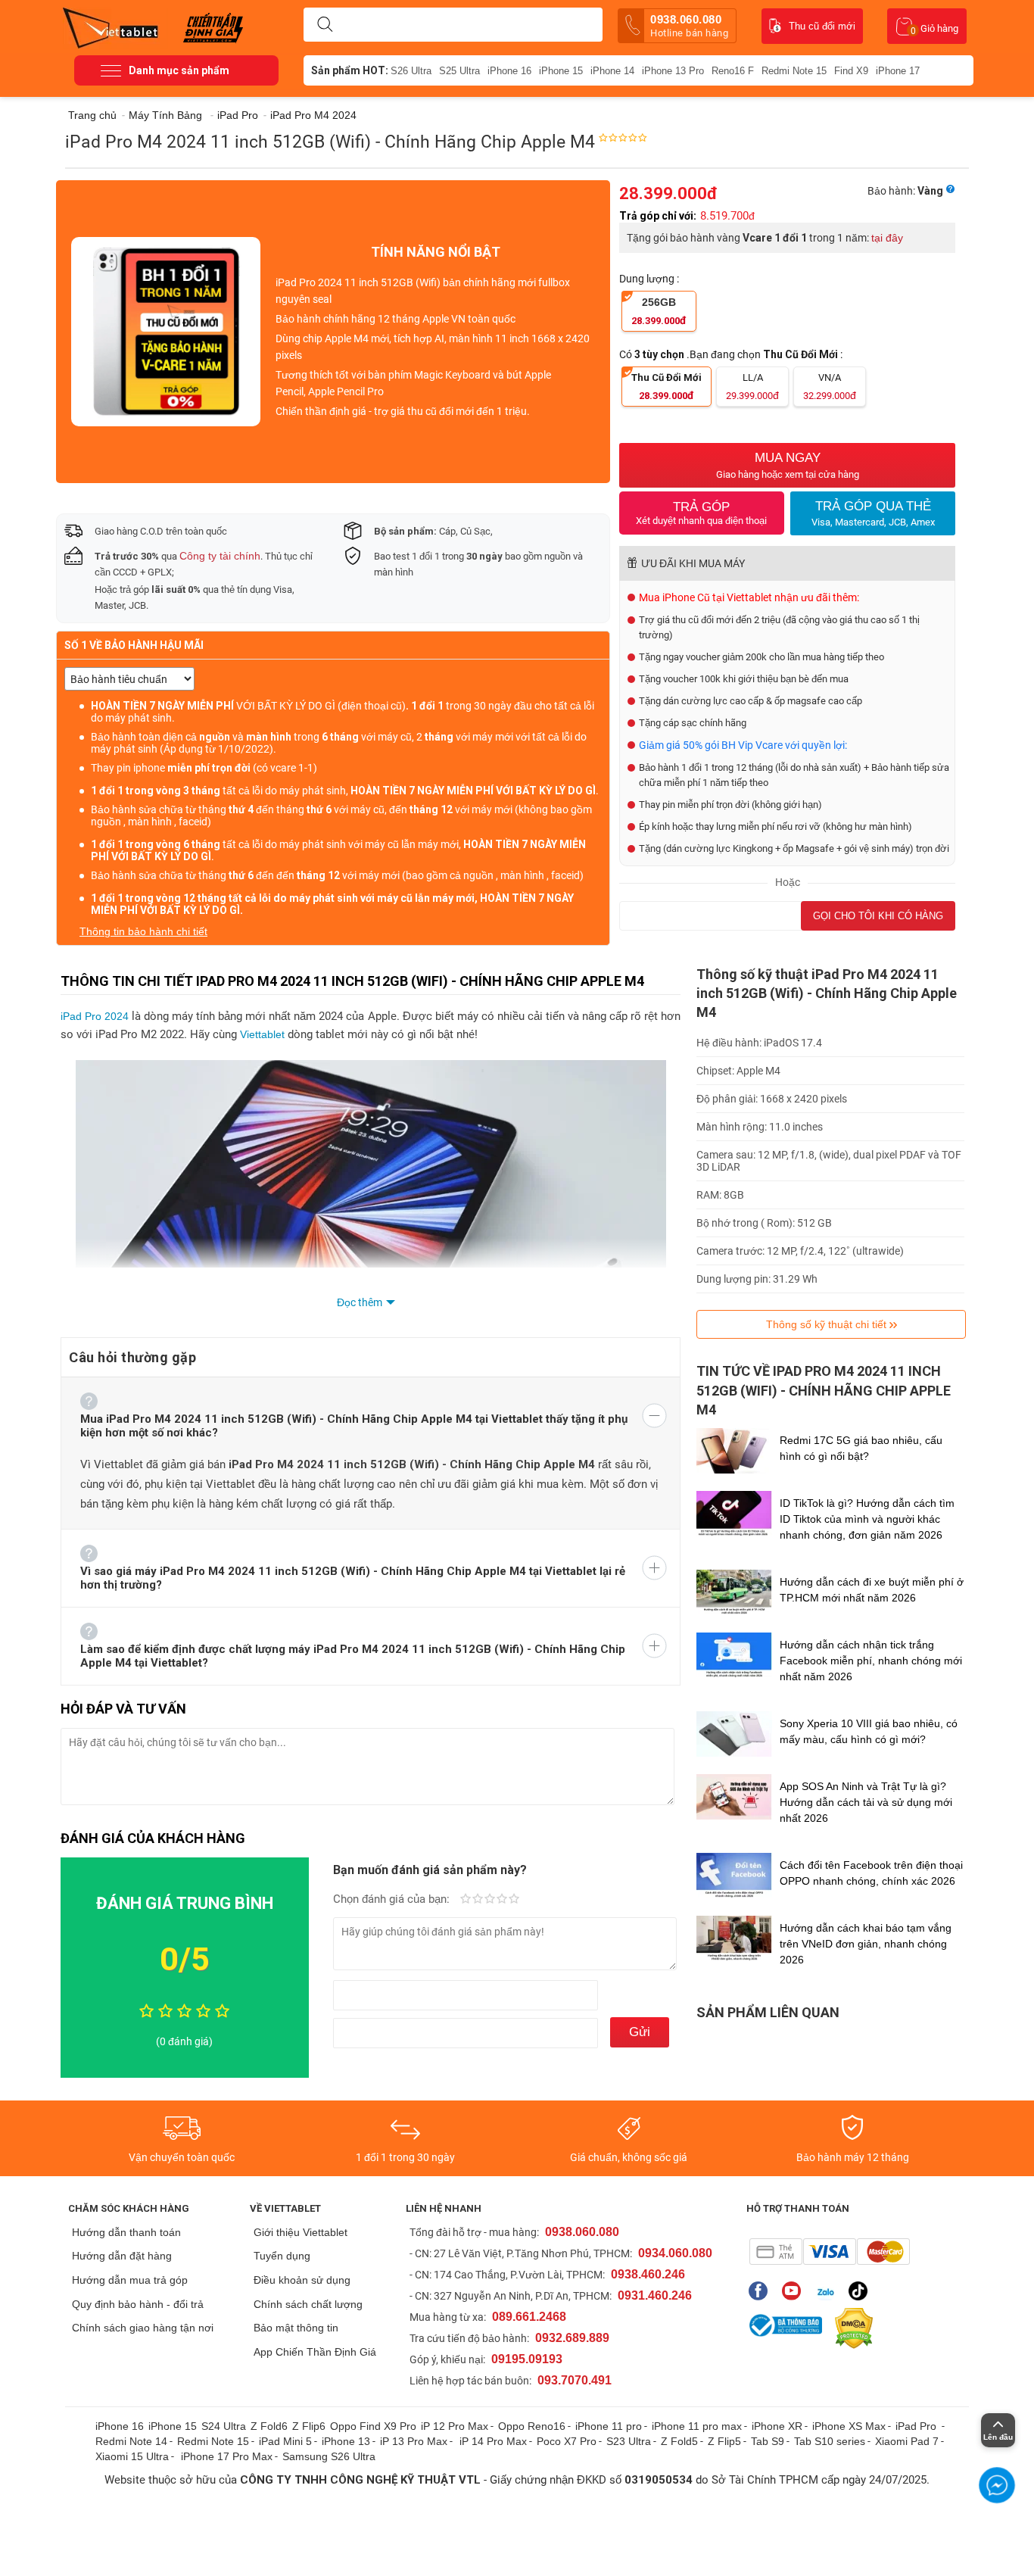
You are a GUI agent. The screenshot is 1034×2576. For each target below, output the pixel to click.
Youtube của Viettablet (795, 2291)
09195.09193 (527, 2359)
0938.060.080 (689, 26)
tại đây (887, 238)
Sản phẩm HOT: (350, 70)
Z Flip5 (724, 2441)
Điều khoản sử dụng (302, 2280)
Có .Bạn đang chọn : (732, 354)
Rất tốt (502, 1900)
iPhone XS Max (849, 2426)
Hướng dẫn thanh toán (126, 2232)
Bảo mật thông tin (296, 2328)
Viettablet (264, 1034)
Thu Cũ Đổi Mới (666, 387)
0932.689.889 (572, 2338)
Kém (466, 1900)
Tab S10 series (830, 2441)
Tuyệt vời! (514, 1900)
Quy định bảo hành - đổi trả (138, 2304)
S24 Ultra (224, 2426)
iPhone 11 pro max (697, 2426)
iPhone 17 (898, 71)
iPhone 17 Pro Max (227, 2456)
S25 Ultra (459, 71)
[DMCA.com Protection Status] (850, 2328)
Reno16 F (733, 71)
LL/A (752, 387)
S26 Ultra (411, 71)
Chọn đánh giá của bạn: (393, 1899)
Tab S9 (768, 2441)
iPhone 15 (561, 71)
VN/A (830, 387)
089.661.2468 (529, 2317)
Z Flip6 (309, 2426)
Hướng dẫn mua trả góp (130, 2280)
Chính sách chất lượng (308, 2304)
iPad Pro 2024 (95, 1016)
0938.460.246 (648, 2274)
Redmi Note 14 (131, 2441)
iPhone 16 (509, 71)
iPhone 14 (612, 71)
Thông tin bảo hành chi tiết (143, 931)
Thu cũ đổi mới (822, 26)
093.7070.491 (575, 2380)
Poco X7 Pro (567, 2441)
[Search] (325, 25)
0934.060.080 (675, 2253)
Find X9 (851, 71)
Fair (478, 1900)
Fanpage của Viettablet (762, 2291)
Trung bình (490, 1900)
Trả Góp (701, 513)
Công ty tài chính (220, 556)
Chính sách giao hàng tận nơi (143, 2328)
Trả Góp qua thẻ (873, 513)
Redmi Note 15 (794, 71)
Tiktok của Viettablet (862, 2291)
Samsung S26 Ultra (329, 2456)
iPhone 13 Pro (673, 71)
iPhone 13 (346, 2441)
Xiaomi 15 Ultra (132, 2456)
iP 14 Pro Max (493, 2441)
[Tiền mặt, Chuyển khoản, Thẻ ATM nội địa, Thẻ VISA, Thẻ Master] (829, 2252)
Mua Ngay (788, 465)
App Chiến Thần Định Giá (315, 2352)
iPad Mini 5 (285, 2441)
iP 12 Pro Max (455, 2426)
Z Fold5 (679, 2441)
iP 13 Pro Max (414, 2441)
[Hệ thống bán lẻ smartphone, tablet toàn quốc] (115, 27)
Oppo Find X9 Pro (373, 2426)
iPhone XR (777, 2426)
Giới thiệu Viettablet (301, 2232)
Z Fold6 (269, 2426)
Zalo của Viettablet (828, 2291)
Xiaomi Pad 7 (907, 2441)
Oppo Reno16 (532, 2426)
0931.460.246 (655, 2295)
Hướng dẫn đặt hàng (122, 2256)
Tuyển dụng (282, 2256)
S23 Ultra (629, 2441)
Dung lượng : (650, 279)
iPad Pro (917, 2426)
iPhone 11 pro (609, 2426)
